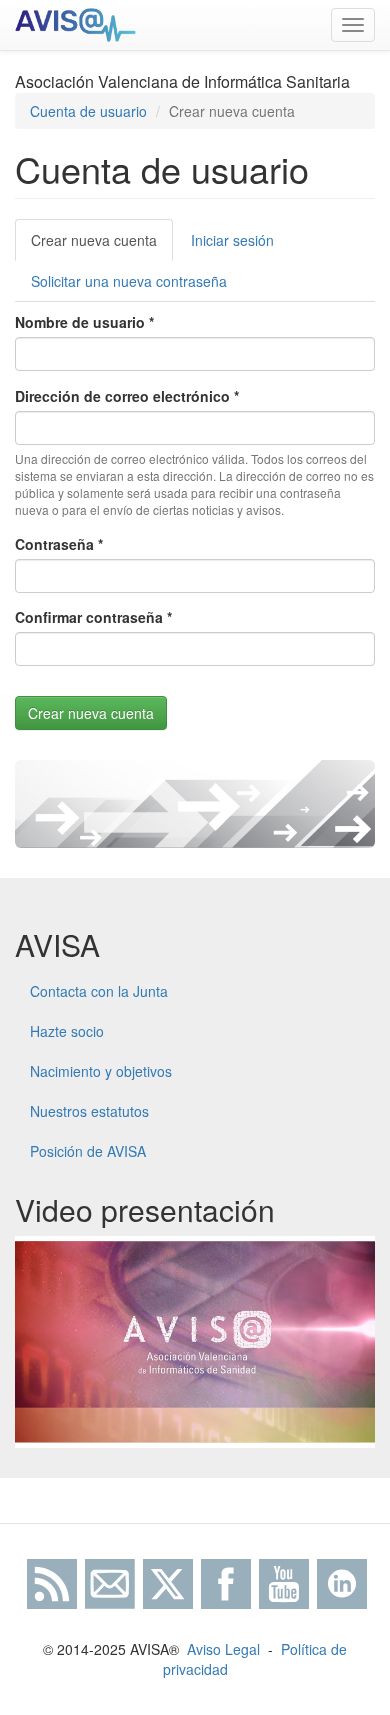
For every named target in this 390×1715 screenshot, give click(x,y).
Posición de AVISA (88, 1151)
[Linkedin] (342, 1582)
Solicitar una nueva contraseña (129, 281)
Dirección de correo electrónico (127, 396)
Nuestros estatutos (89, 1111)
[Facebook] (226, 1582)
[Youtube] (284, 1582)
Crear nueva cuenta (102, 245)
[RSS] (50, 1582)
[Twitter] (168, 1582)
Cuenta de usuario (88, 111)
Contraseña (59, 544)
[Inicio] (75, 25)
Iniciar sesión (232, 240)
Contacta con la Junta (99, 991)
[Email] (110, 1582)
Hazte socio (67, 1031)
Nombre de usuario (84, 322)
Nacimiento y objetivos (101, 1071)
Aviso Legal (223, 1649)
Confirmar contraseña (93, 617)
